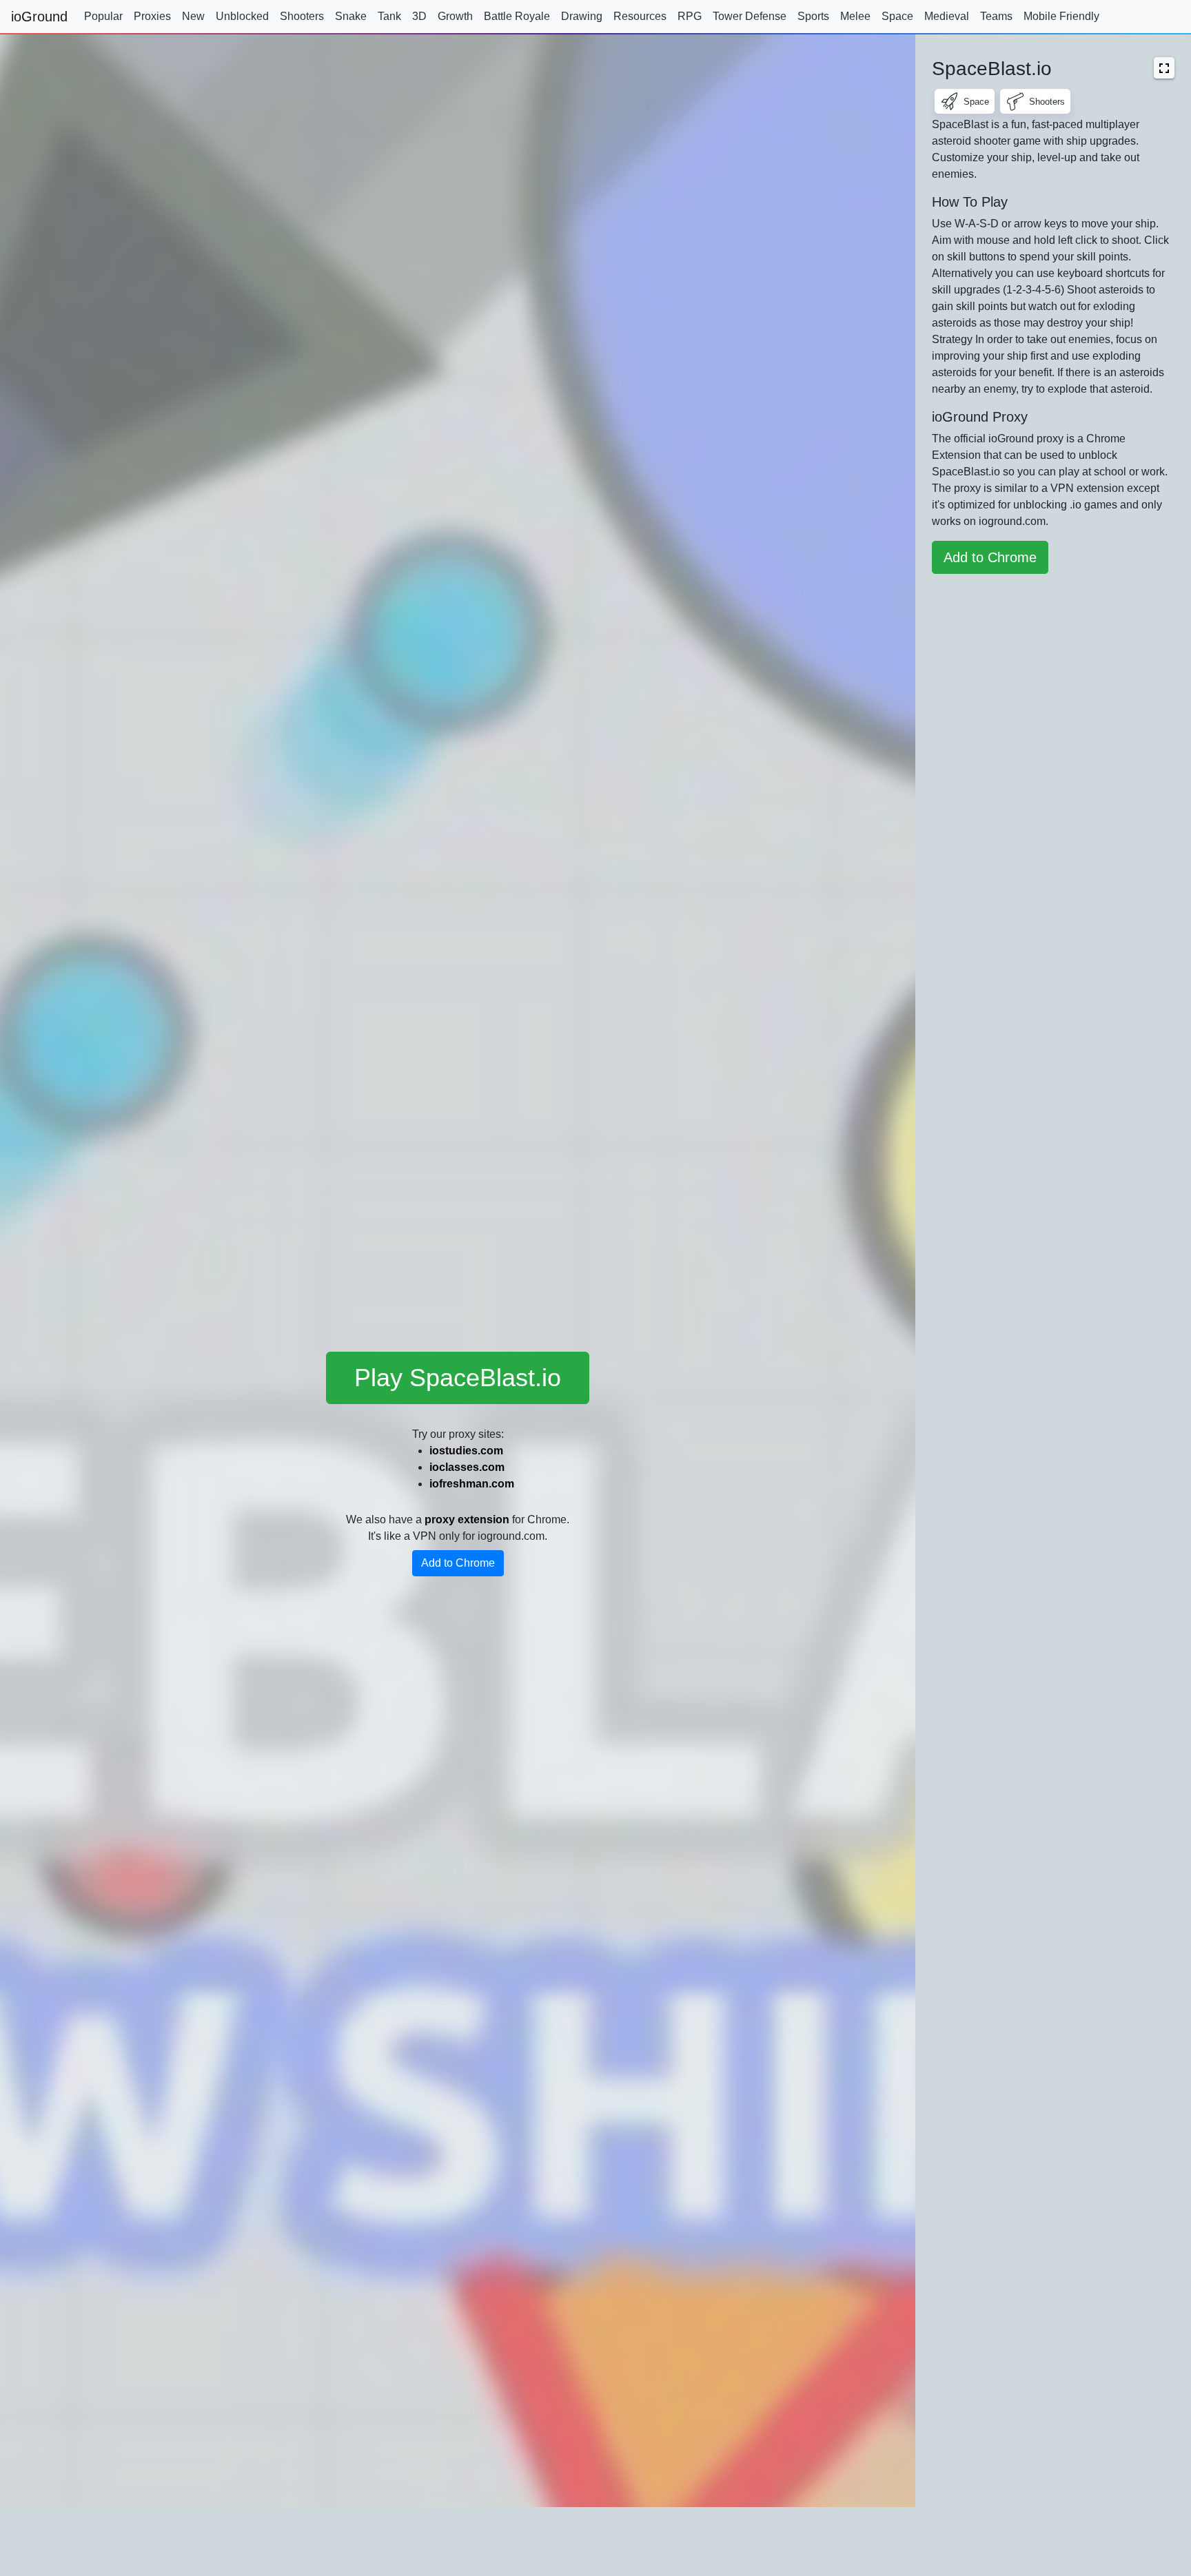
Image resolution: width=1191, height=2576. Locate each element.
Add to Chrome (458, 1563)
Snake (351, 16)
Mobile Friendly (1061, 16)
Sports (813, 16)
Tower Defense (750, 16)
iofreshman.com (472, 1484)
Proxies (152, 16)
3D (419, 16)
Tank (389, 16)
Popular (103, 16)
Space (897, 16)
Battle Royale (517, 16)
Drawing (582, 16)
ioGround (39, 17)
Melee (855, 16)
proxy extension (467, 1519)
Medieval (947, 16)
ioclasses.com (467, 1467)
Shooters (302, 16)
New (193, 16)
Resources (640, 16)
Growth (455, 16)
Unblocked (242, 16)
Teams (996, 16)
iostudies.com (466, 1451)
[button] (1164, 68)
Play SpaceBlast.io (458, 1378)
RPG (690, 16)
